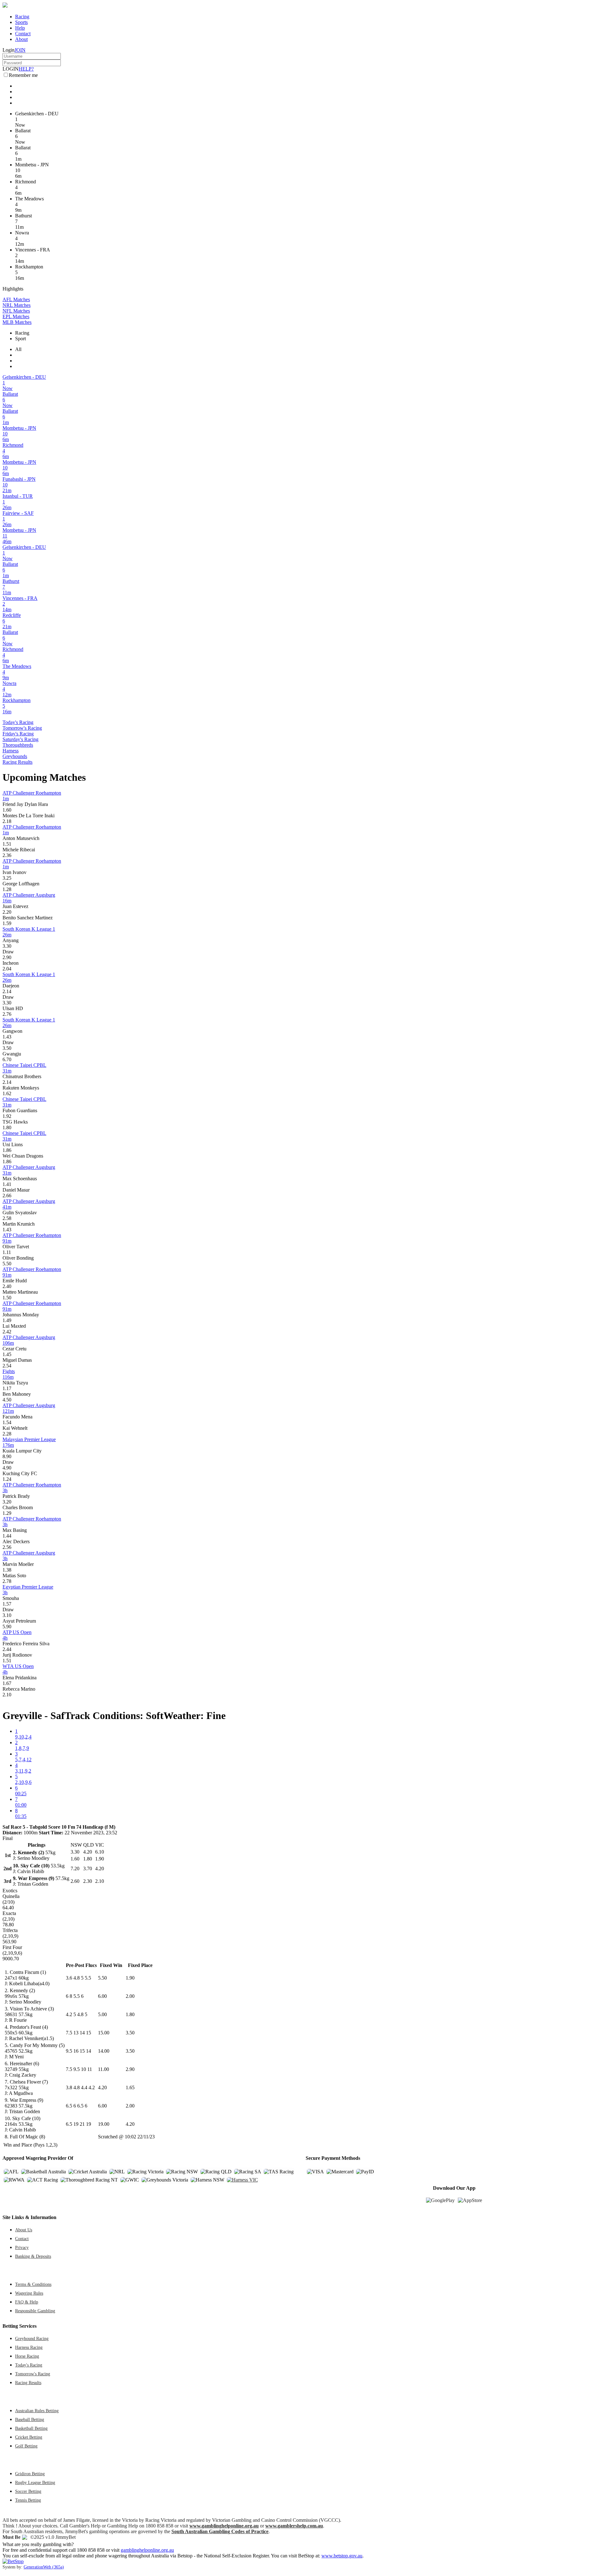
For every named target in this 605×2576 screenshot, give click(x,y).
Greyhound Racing (32, 2338)
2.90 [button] (7, 957)
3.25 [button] (7, 878)
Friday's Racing (18, 734)
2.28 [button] (7, 1434)
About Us (24, 2230)
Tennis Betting (28, 2500)
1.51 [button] (7, 844)
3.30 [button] (7, 946)
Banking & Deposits (33, 2256)
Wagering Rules (29, 2293)
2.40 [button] (7, 1286)
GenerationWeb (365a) (44, 2567)
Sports (21, 22)
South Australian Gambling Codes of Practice (220, 2531)
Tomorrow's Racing (22, 728)
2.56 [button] (7, 1547)
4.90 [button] (7, 1468)
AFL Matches (16, 299)
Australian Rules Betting (37, 2411)
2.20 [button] (7, 912)
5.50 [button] (7, 1264)
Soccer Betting (28, 2491)
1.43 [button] (7, 1037)
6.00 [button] (102, 1996)
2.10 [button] (7, 1695)
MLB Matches (17, 322)
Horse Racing (27, 2356)
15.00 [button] (104, 2033)
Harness (11, 751)
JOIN (20, 50)
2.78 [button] (7, 1581)
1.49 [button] (7, 1320)
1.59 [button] (7, 923)
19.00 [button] (104, 2124)
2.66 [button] (7, 1196)
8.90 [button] (7, 1456)
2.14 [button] (7, 991)
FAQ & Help (27, 2302)
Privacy (22, 2247)
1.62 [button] (7, 1093)
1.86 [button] (7, 1150)
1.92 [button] (7, 1116)
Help (20, 28)
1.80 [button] (7, 1127)
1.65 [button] (130, 2087)
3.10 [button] (7, 1615)
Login (9, 50)
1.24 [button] (7, 1479)
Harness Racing (29, 2347)
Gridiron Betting (30, 2474)
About (21, 39)
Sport (20, 339)
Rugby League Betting (35, 2482)
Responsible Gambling (35, 2311)
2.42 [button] (7, 1332)
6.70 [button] (7, 1059)
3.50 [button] (7, 1048)
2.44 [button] (7, 1649)
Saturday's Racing (20, 739)
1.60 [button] (7, 810)
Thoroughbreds (18, 745)
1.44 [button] (7, 1536)
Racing (22, 17)
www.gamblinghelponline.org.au (224, 2526)
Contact (23, 34)
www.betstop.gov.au (342, 2556)
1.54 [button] (7, 1422)
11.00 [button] (104, 2069)
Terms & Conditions (33, 2284)
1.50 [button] (7, 1298)
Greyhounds (15, 756)
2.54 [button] (7, 1366)
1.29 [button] (7, 1513)
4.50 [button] (7, 1400)
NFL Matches (16, 311)
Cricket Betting (29, 2437)
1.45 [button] (7, 1354)
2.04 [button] (7, 969)
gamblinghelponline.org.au (147, 2550)
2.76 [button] (7, 1014)
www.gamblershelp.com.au (294, 2526)
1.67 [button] (7, 1683)
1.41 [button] (7, 1184)
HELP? (26, 69)
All (18, 349)
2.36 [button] (7, 855)
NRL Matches (17, 305)
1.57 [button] (7, 1604)
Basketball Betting (31, 2428)
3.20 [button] (7, 1502)
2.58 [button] (7, 1218)
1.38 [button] (7, 1570)
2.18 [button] (7, 821)
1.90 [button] (130, 1978)
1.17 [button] (7, 1388)
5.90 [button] (7, 1627)
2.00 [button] (130, 1996)
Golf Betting (26, 2446)
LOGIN (11, 69)
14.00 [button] (104, 2051)
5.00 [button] (102, 2014)
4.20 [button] (102, 2087)
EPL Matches (16, 316)
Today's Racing (18, 722)
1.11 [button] (7, 1252)
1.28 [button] (7, 889)
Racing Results (17, 762)
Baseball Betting (30, 2419)
